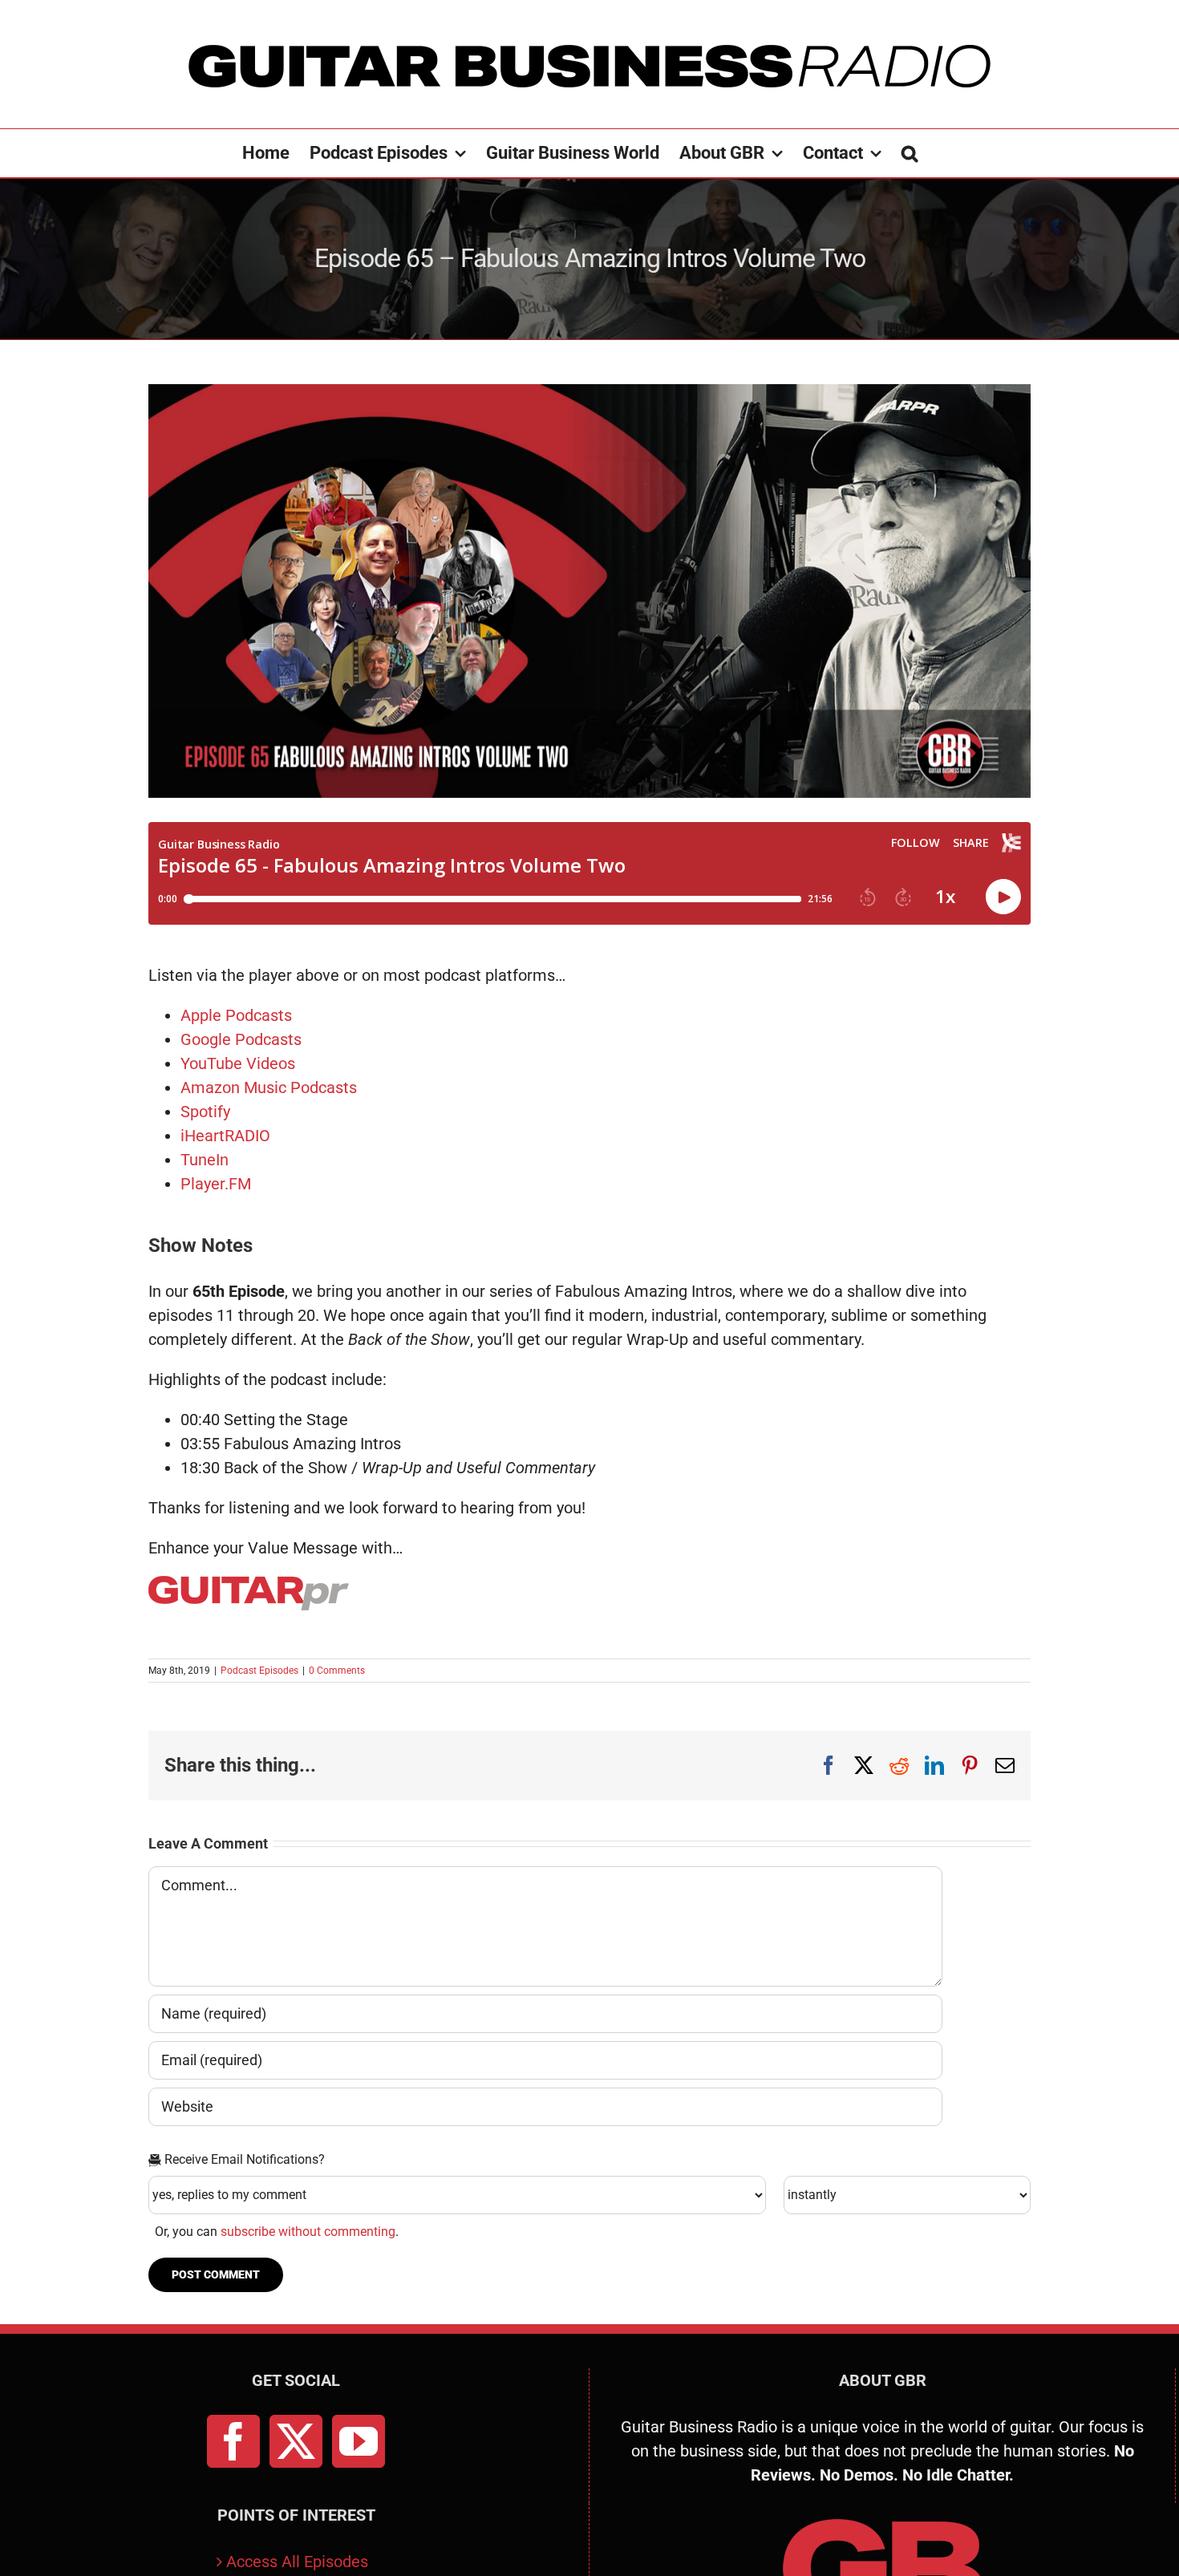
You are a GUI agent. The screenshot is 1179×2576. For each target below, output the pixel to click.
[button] (910, 153)
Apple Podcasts (236, 1015)
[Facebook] (233, 2441)
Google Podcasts (241, 1039)
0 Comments (337, 1671)
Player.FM (216, 1184)
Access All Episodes (297, 2562)
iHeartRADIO (225, 1136)
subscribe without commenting (308, 2232)
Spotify (205, 1112)
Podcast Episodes (259, 1671)
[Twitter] (296, 2441)
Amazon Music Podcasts (269, 1088)
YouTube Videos (238, 1063)
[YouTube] (359, 2441)
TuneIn (205, 1160)
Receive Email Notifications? (243, 2159)
